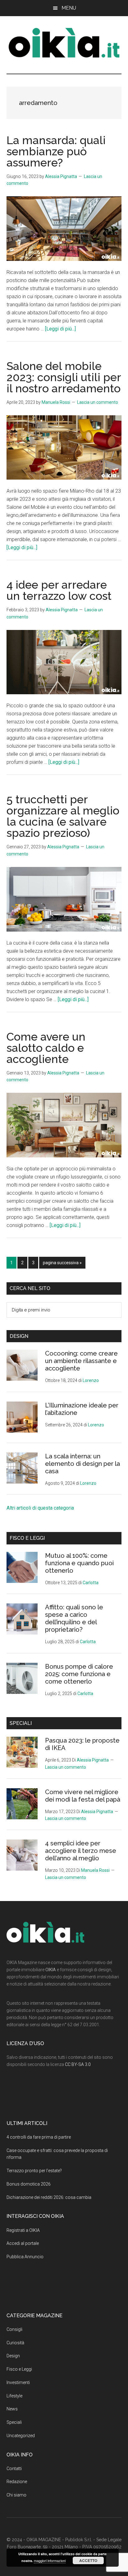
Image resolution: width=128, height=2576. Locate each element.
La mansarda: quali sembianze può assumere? (56, 151)
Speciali (14, 2422)
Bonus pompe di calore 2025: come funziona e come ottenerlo (79, 1674)
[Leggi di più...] (60, 329)
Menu (69, 8)
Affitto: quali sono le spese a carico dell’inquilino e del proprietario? (74, 1618)
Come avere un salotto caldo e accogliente (46, 1048)
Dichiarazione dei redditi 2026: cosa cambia (49, 2197)
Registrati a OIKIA (23, 2230)
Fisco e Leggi (19, 2369)
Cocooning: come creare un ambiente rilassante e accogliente (81, 1361)
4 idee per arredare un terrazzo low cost (59, 590)
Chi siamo (16, 2495)
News (12, 2409)
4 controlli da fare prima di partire (39, 2137)
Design (13, 2356)
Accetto (88, 2560)
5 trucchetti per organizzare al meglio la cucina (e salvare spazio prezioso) (63, 816)
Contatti (14, 2469)
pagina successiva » (62, 1264)
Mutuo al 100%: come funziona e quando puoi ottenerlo (79, 1563)
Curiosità (15, 2343)
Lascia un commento (98, 402)
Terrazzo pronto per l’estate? (34, 2171)
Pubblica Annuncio (25, 2257)
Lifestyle (14, 2396)
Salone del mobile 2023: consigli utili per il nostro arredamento (64, 377)
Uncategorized (21, 2436)
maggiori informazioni (50, 2560)
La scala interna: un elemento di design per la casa (82, 1464)
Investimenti (18, 2382)
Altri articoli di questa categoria (40, 1508)
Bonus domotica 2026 (29, 2184)
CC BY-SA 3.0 (78, 2064)
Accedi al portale (23, 2243)
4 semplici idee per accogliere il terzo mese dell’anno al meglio (81, 1851)
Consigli (14, 2329)
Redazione (17, 2482)
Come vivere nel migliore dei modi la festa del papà (83, 1796)
